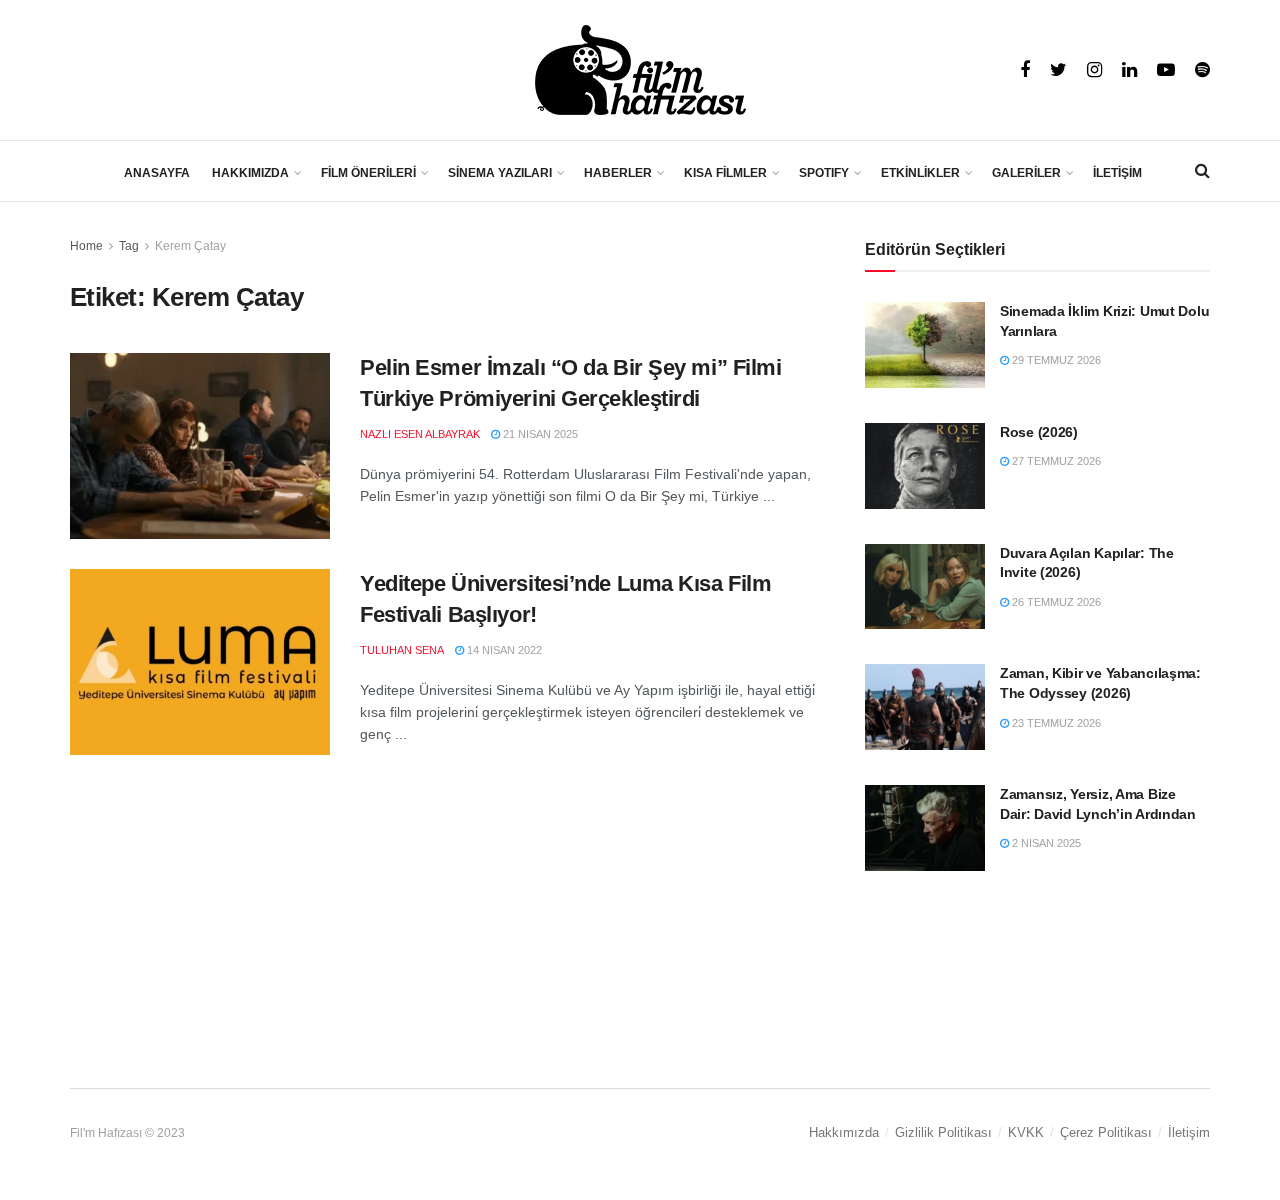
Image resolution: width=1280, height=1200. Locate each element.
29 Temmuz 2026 (1055, 360)
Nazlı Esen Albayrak (420, 434)
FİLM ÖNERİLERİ (368, 173)
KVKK (1026, 1132)
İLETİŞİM (1117, 173)
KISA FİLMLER (725, 173)
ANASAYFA (157, 173)
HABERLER (618, 173)
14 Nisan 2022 (503, 650)
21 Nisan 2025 (539, 434)
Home (86, 246)
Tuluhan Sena (402, 650)
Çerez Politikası (1106, 1132)
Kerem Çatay (190, 246)
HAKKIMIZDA (250, 173)
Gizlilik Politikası (943, 1132)
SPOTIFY (824, 173)
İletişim (1189, 1132)
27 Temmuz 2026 (1055, 461)
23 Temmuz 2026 (1055, 723)
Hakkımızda (844, 1132)
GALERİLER (1026, 173)
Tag (129, 246)
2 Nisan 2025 (1045, 843)
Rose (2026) (1039, 432)
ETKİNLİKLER (920, 173)
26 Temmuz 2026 (1055, 602)
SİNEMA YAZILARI (500, 173)
